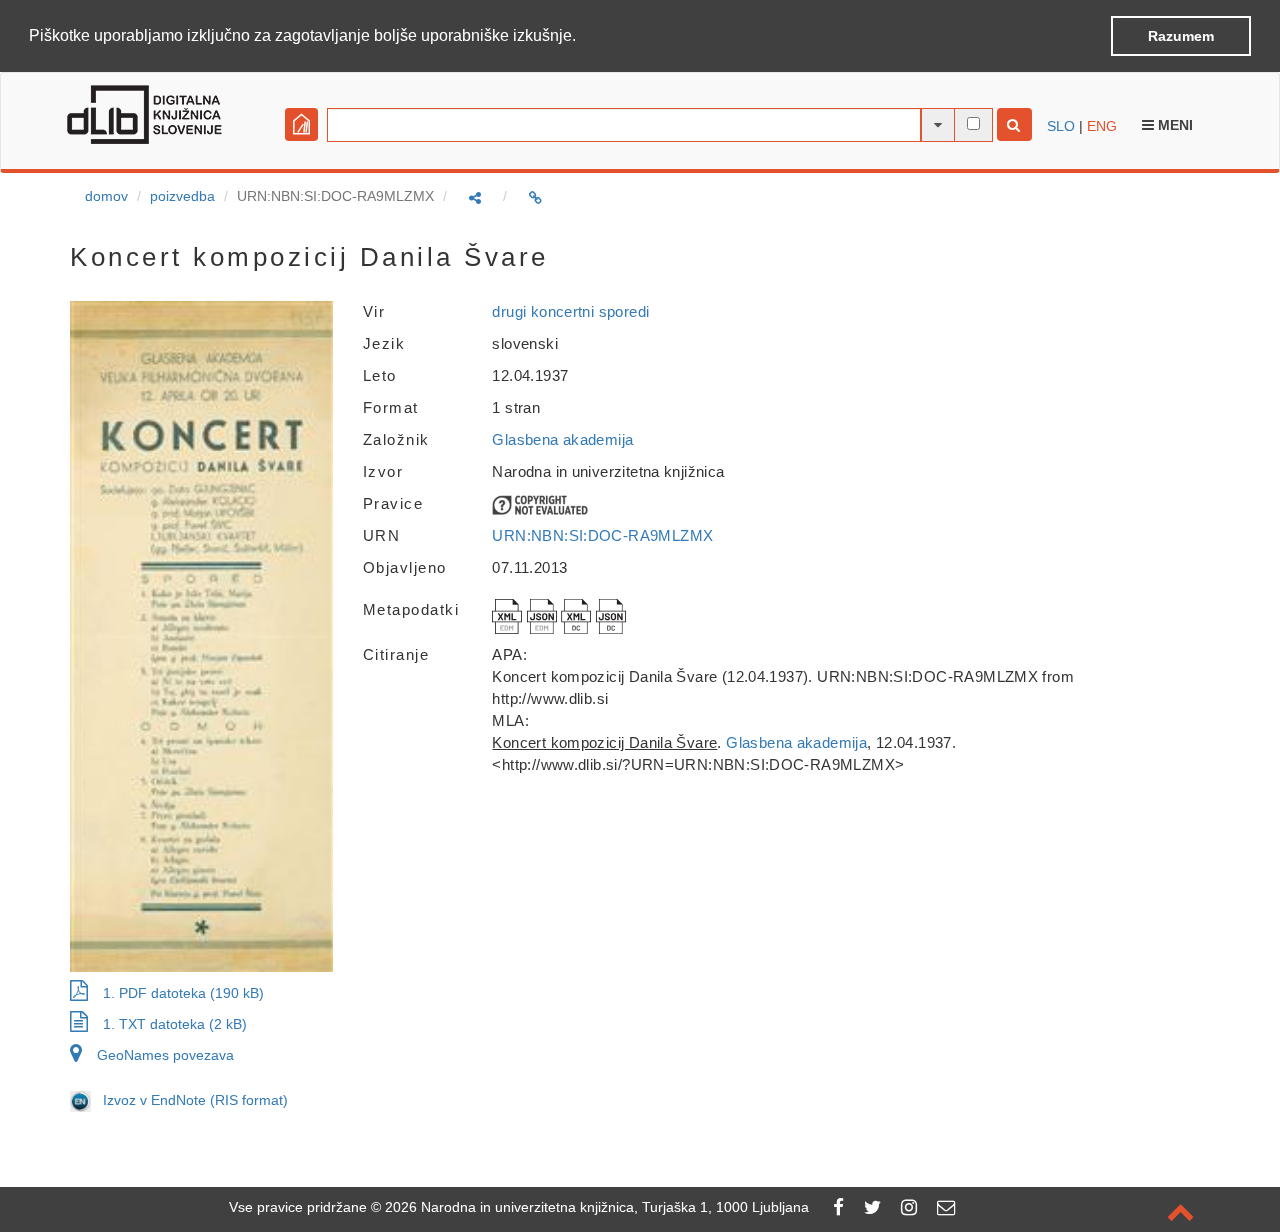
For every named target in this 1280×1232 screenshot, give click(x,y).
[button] (583, 37)
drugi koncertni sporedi (570, 311)
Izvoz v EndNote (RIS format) (189, 1100)
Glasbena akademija (562, 439)
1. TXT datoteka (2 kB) (175, 1024)
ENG (1102, 126)
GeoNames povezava (165, 1055)
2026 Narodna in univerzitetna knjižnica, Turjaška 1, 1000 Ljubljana (597, 1207)
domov (106, 196)
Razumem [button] (1181, 36)
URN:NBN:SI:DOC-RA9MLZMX (602, 535)
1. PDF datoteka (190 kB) (183, 993)
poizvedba (182, 196)
